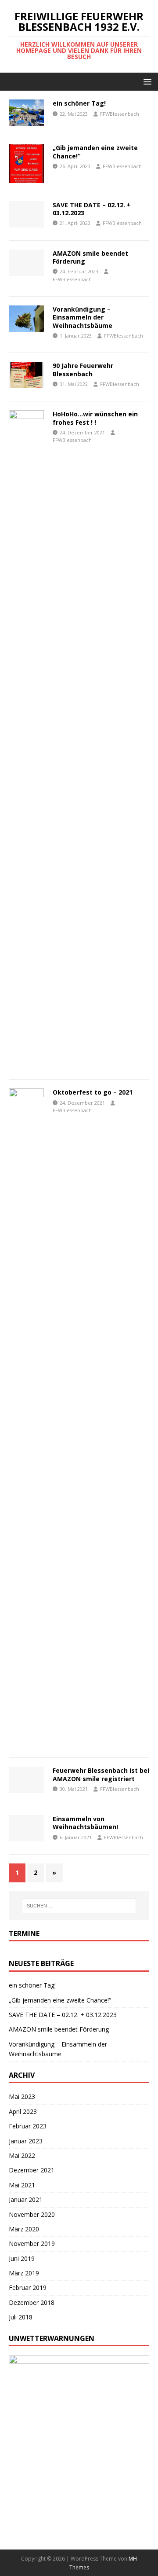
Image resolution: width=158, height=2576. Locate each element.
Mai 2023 (22, 2096)
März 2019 (24, 2273)
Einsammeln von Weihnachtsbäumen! (85, 1823)
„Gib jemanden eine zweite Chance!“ (95, 152)
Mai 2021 (22, 2185)
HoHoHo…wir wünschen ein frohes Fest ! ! (95, 418)
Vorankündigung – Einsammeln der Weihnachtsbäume (83, 317)
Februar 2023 (28, 2126)
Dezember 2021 (32, 2170)
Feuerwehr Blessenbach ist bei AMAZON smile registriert (101, 1774)
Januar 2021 (26, 2199)
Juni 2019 (22, 2258)
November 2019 (32, 2243)
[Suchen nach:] (79, 1906)
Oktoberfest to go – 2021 (93, 1092)
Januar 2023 (26, 2141)
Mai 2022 (22, 2155)
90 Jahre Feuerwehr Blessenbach (83, 369)
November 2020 (32, 2214)
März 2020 (24, 2229)
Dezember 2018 (32, 2302)
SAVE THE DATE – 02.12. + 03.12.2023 (92, 209)
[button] (146, 81)
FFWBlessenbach (120, 114)
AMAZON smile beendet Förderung (90, 257)
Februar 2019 (28, 2288)
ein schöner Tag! (79, 103)
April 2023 (23, 2111)
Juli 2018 (21, 2317)
